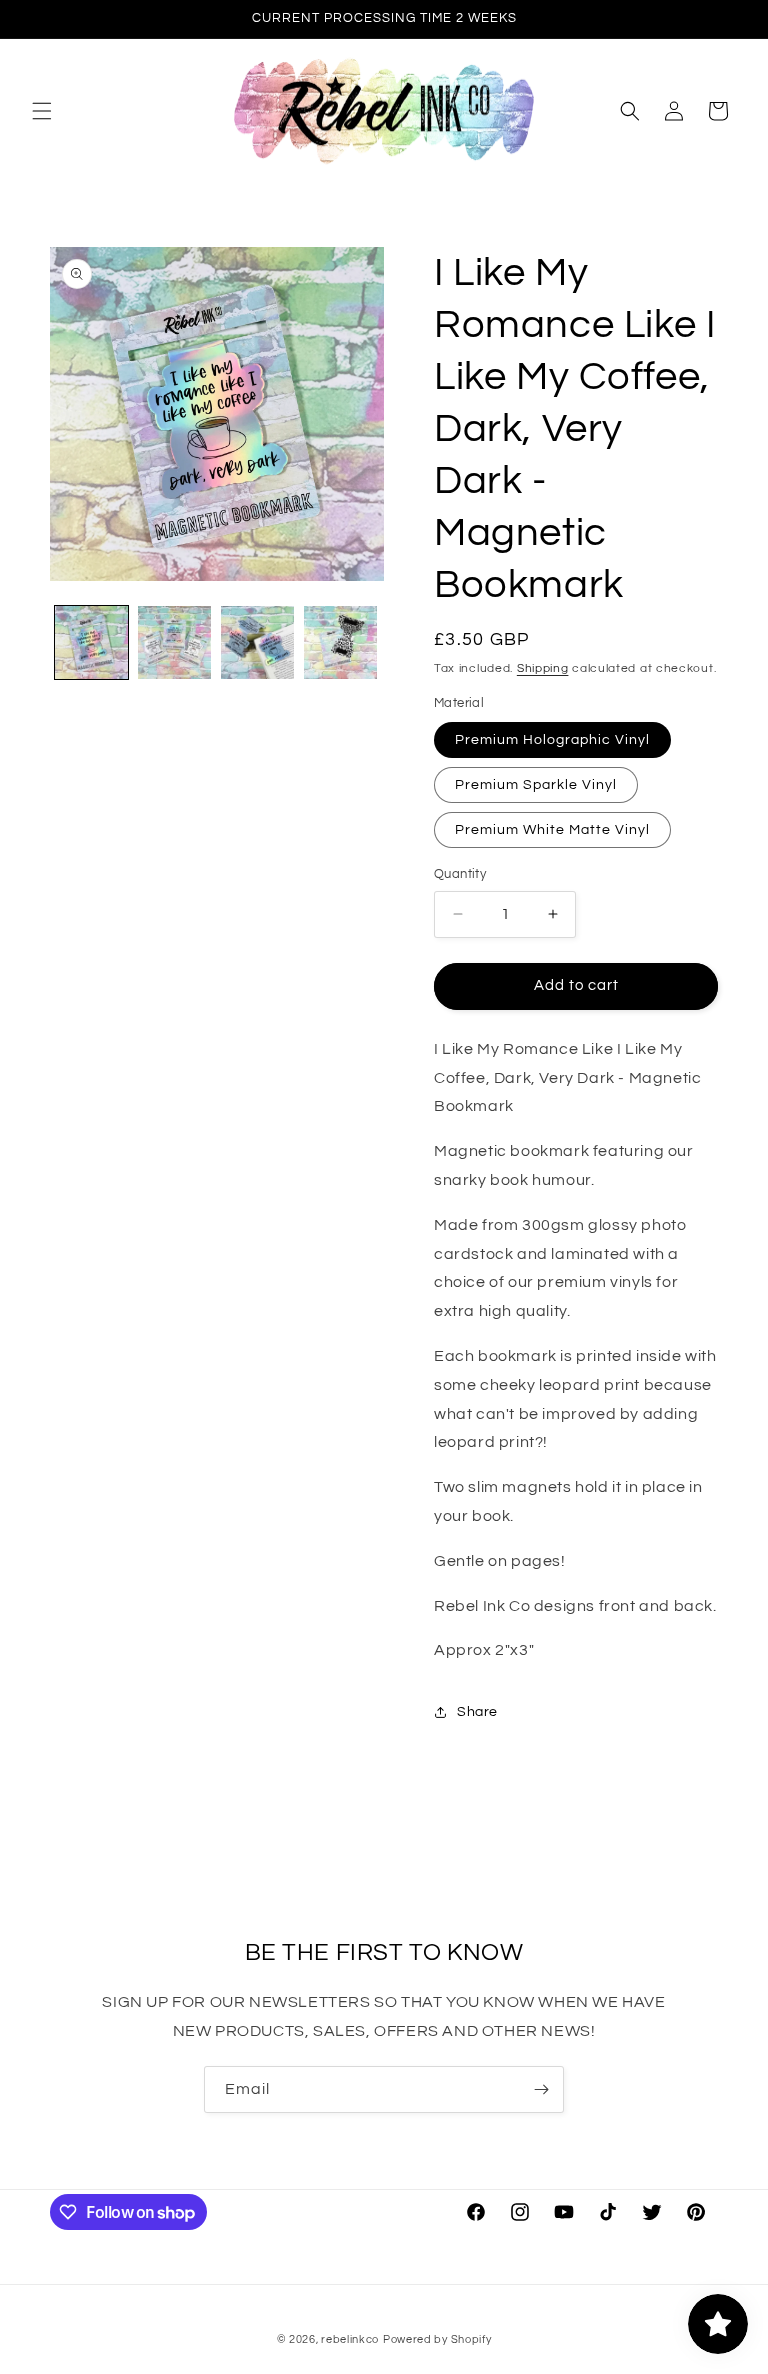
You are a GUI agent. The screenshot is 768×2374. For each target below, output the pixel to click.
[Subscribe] (541, 2089)
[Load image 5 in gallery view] (257, 642)
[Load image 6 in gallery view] (340, 642)
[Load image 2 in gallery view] (174, 642)
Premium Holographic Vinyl (552, 740)
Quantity (460, 874)
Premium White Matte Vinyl (552, 830)
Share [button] (477, 1712)
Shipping (543, 668)
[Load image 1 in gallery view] (91, 642)
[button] (42, 111)
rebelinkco (350, 2339)
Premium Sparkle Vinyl (536, 785)
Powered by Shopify (437, 2339)
